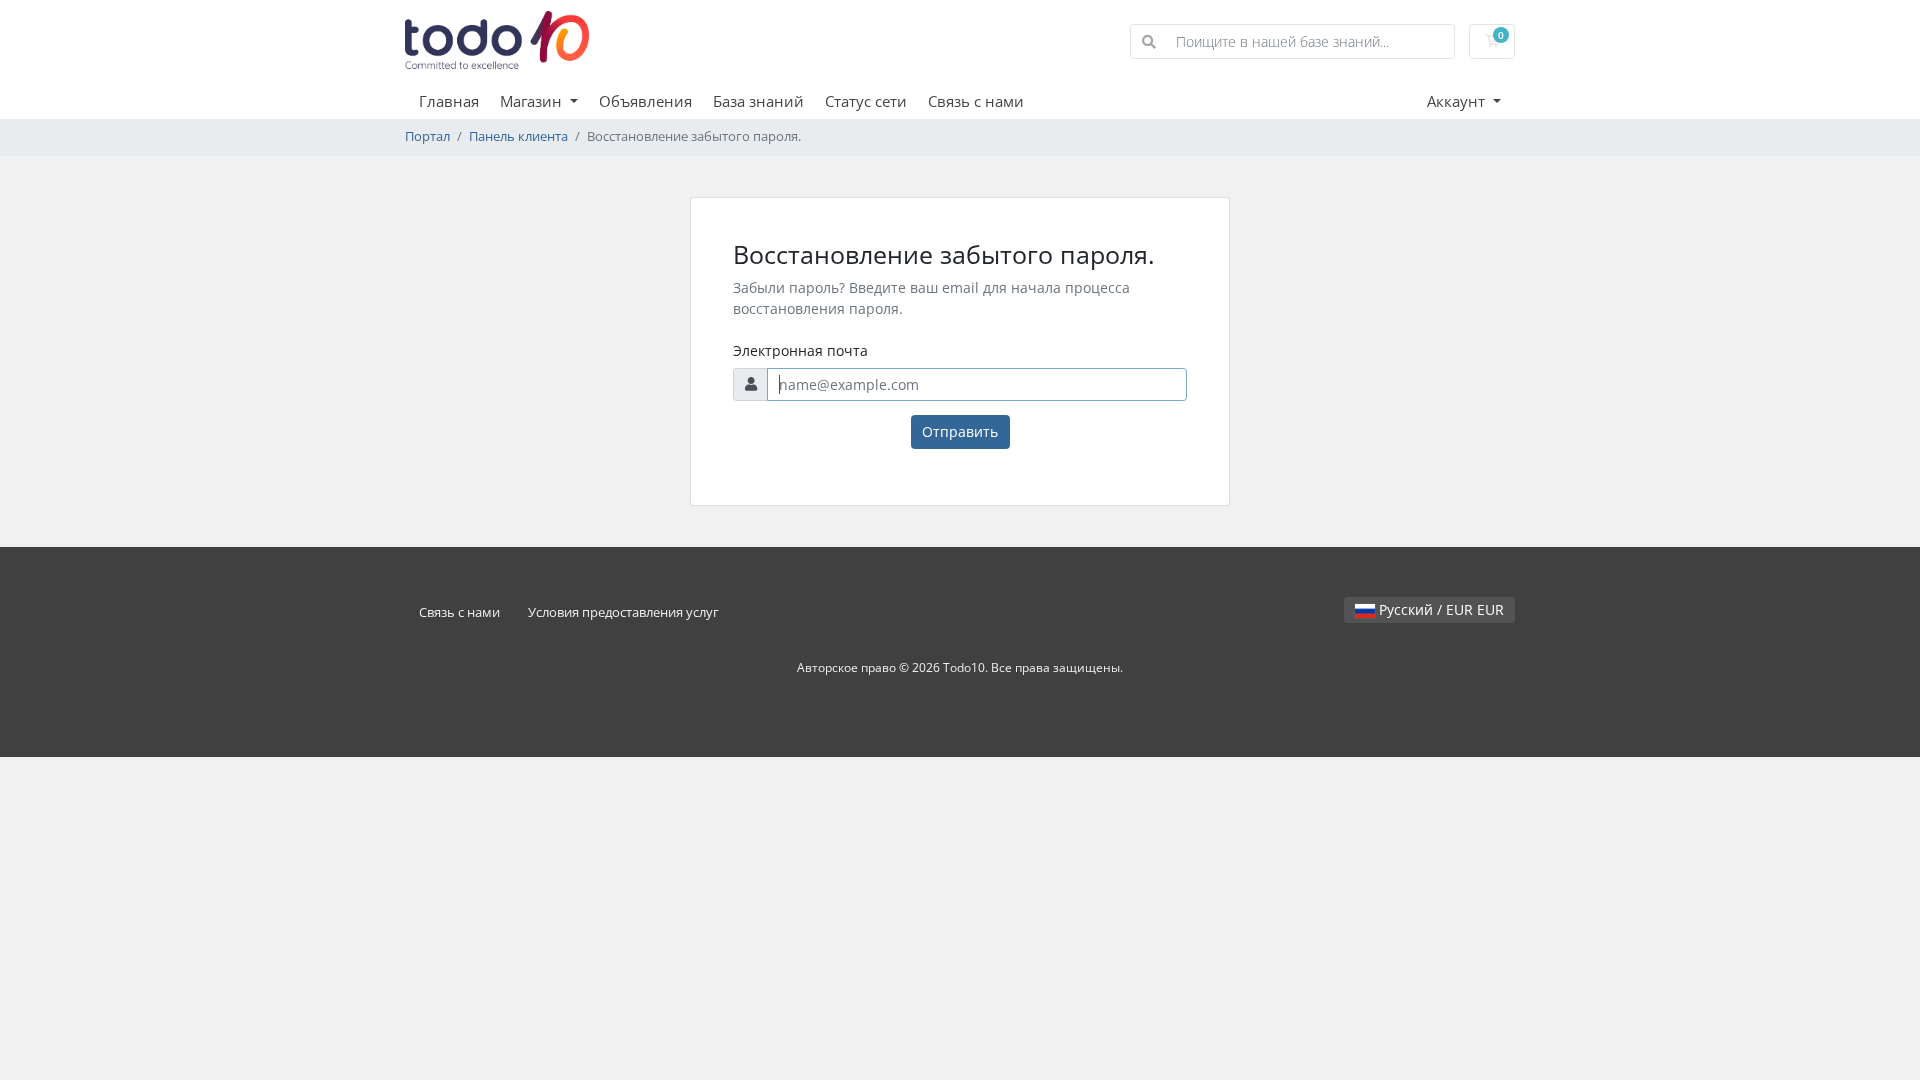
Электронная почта (800, 350)
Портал (427, 136)
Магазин (533, 101)
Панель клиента (518, 136)
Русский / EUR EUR (1439, 609)
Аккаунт (1458, 101)
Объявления (645, 101)
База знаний (758, 101)
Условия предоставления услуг (623, 612)
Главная (449, 101)
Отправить (960, 431)
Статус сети (866, 101)
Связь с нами (976, 101)
